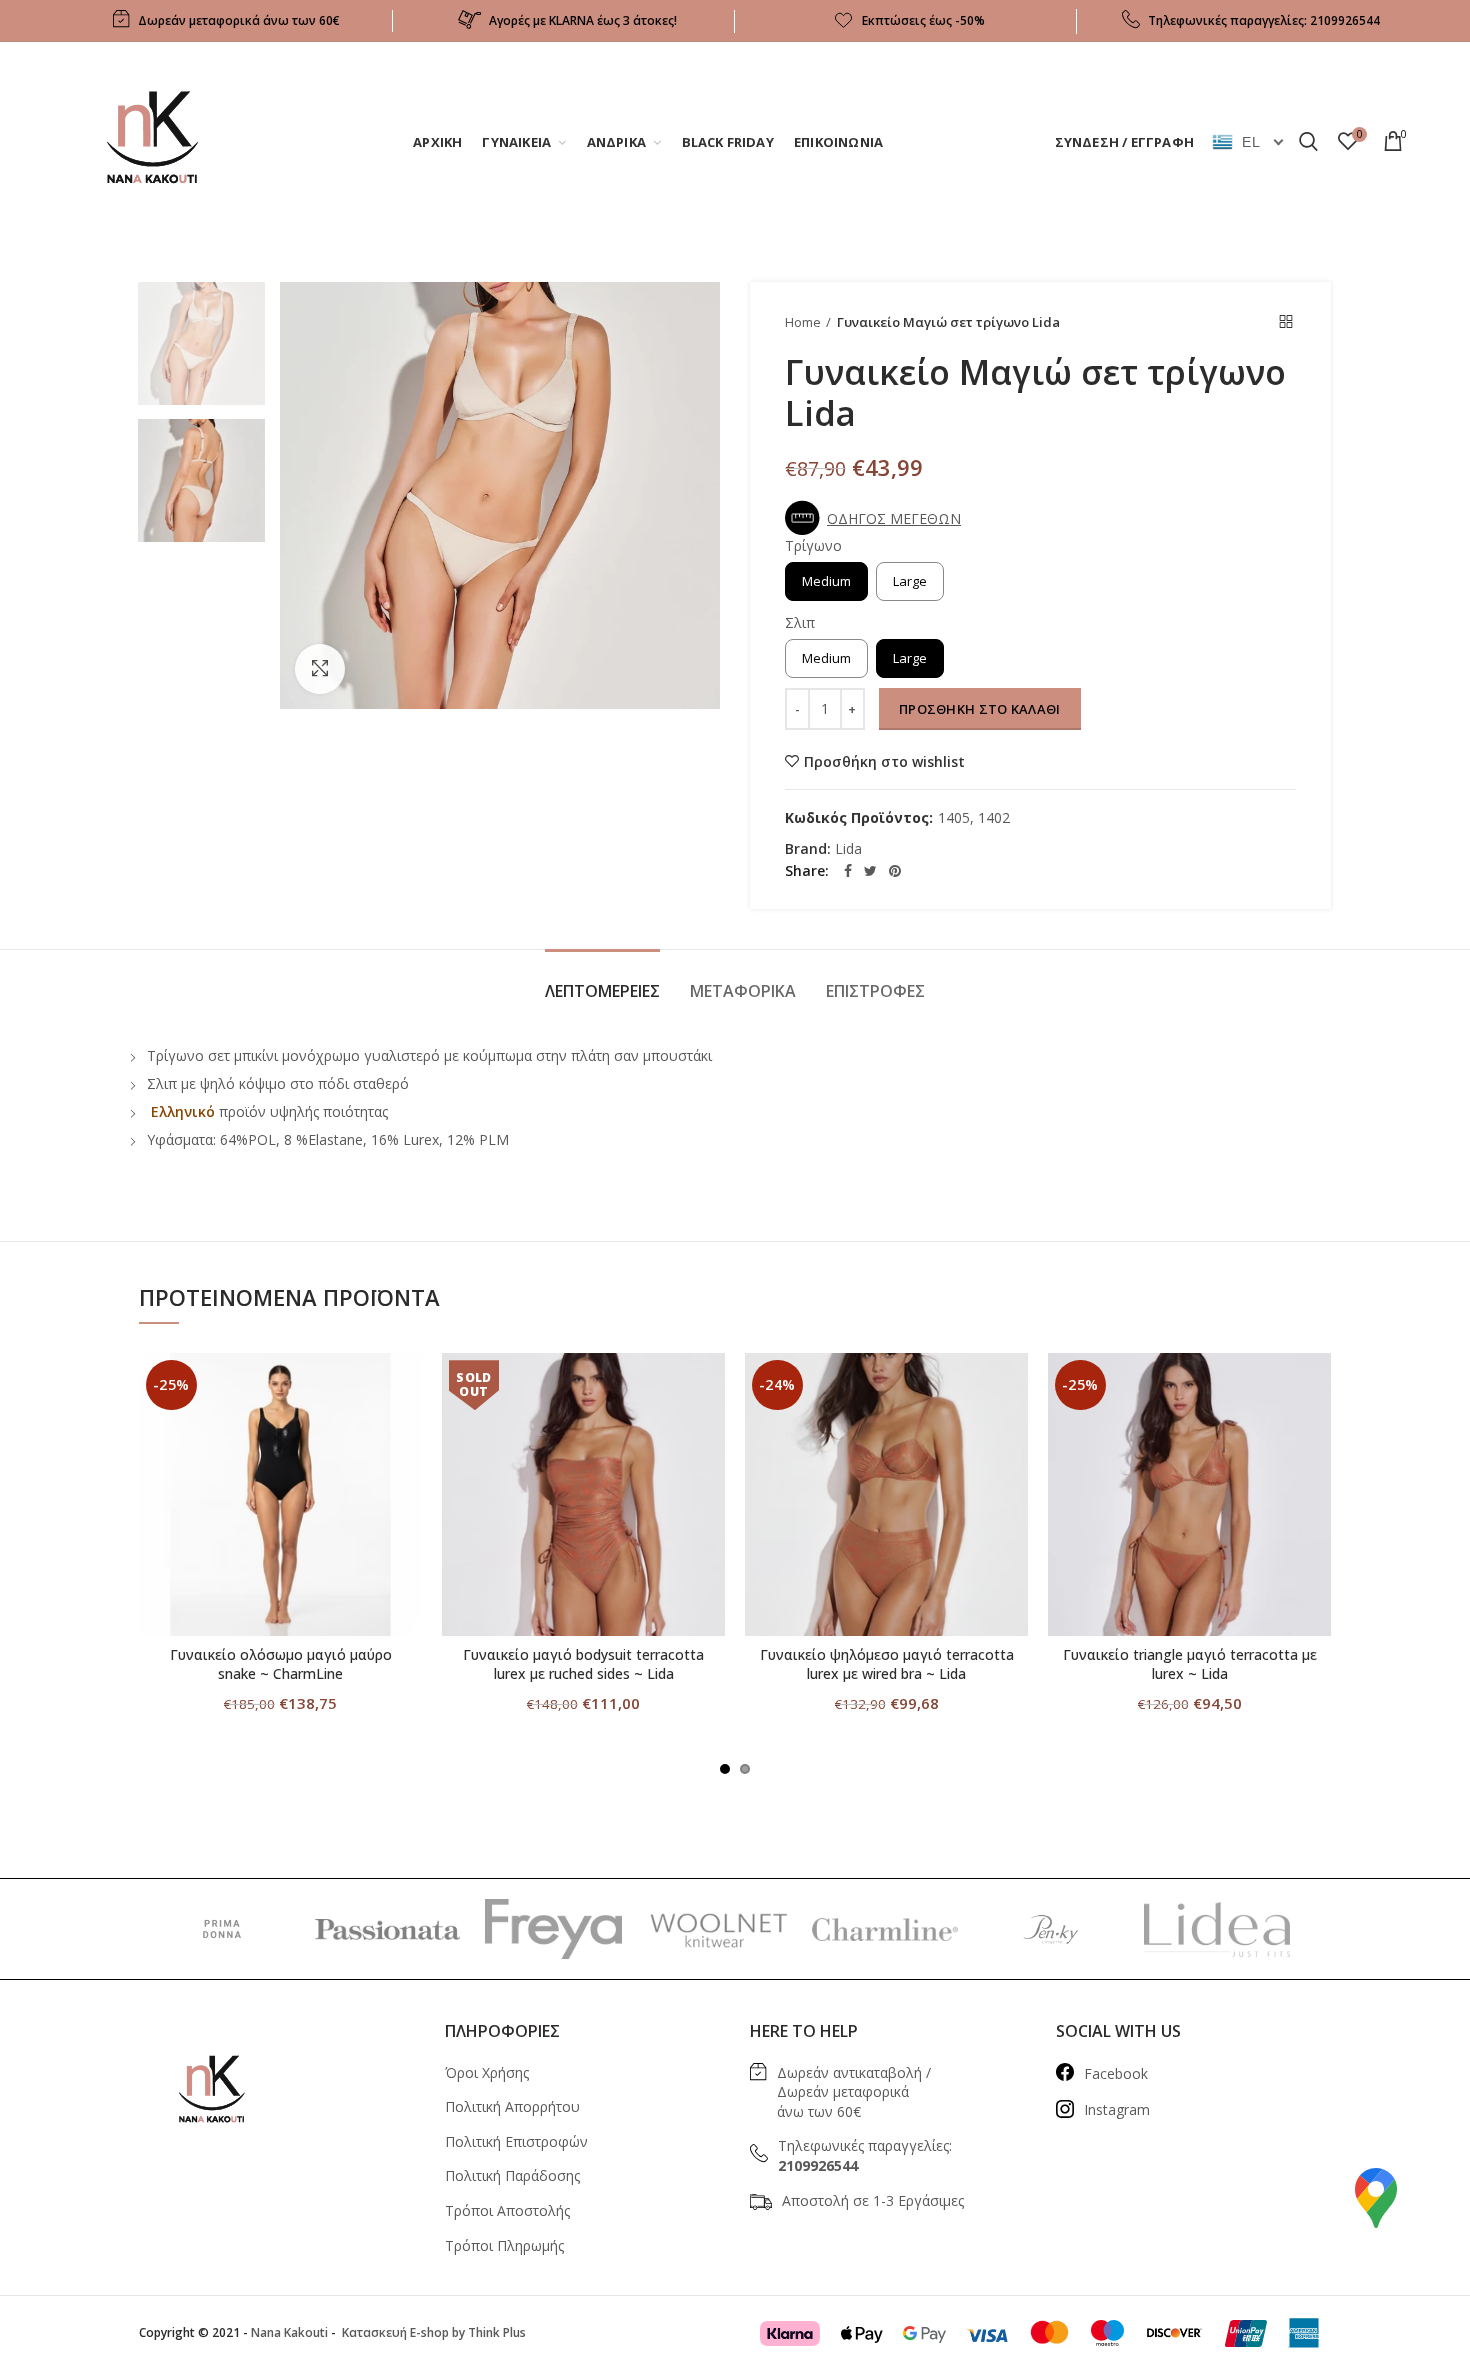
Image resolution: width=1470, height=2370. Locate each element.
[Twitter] (870, 871)
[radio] (826, 581)
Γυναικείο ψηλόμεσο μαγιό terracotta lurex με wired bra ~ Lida (887, 1664)
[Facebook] (848, 871)
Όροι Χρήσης (487, 2072)
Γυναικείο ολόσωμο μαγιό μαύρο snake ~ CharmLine (281, 1664)
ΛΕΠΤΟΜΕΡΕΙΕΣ (602, 991)
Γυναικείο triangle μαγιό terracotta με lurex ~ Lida (1190, 1664)
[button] (878, 518)
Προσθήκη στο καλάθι (980, 709)
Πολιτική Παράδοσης (512, 2175)
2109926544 (1345, 20)
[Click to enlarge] (320, 669)
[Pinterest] (895, 871)
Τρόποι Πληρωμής (504, 2245)
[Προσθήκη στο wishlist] (407, 1385)
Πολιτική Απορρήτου (512, 2106)
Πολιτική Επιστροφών (516, 2141)
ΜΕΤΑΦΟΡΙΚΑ (743, 991)
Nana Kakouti (289, 2332)
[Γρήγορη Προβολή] (407, 1475)
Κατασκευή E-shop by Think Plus (432, 2332)
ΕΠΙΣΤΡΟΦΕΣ (875, 991)
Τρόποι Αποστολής (507, 2210)
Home (803, 322)
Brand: (808, 849)
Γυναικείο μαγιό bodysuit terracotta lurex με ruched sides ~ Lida (583, 1664)
